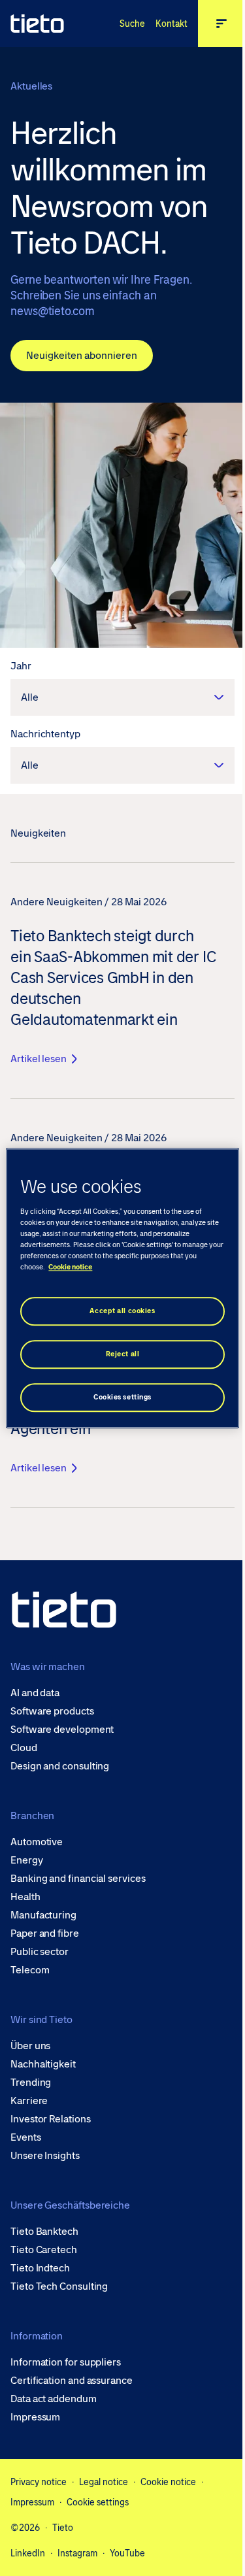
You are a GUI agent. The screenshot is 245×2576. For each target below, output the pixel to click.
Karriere (29, 2101)
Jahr (21, 666)
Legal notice (104, 2482)
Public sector (40, 1952)
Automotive (37, 1842)
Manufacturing (43, 1915)
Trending (31, 2083)
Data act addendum (54, 2399)
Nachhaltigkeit (43, 2064)
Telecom (30, 1970)
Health (25, 1897)
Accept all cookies (122, 1311)
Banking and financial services (78, 1879)
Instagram (77, 2553)
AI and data (35, 1693)
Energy (27, 1860)
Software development (62, 1730)
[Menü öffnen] (221, 24)
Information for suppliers (66, 2362)
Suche (132, 24)
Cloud (24, 1748)
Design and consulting (60, 1766)
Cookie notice (168, 2482)
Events (26, 2137)
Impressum (35, 2417)
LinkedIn (28, 2553)
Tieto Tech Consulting (59, 2286)
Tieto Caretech (44, 2250)
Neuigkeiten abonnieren (82, 355)
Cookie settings (98, 2502)
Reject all (123, 1354)
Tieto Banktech (44, 2232)
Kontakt (171, 24)
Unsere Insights (45, 2156)
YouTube (127, 2553)
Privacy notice (39, 2482)
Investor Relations (51, 2119)
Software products (52, 1711)
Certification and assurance (72, 2381)
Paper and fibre (45, 1933)
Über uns (30, 2046)
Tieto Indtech (40, 2268)
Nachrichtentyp (45, 734)
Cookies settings (122, 1397)
